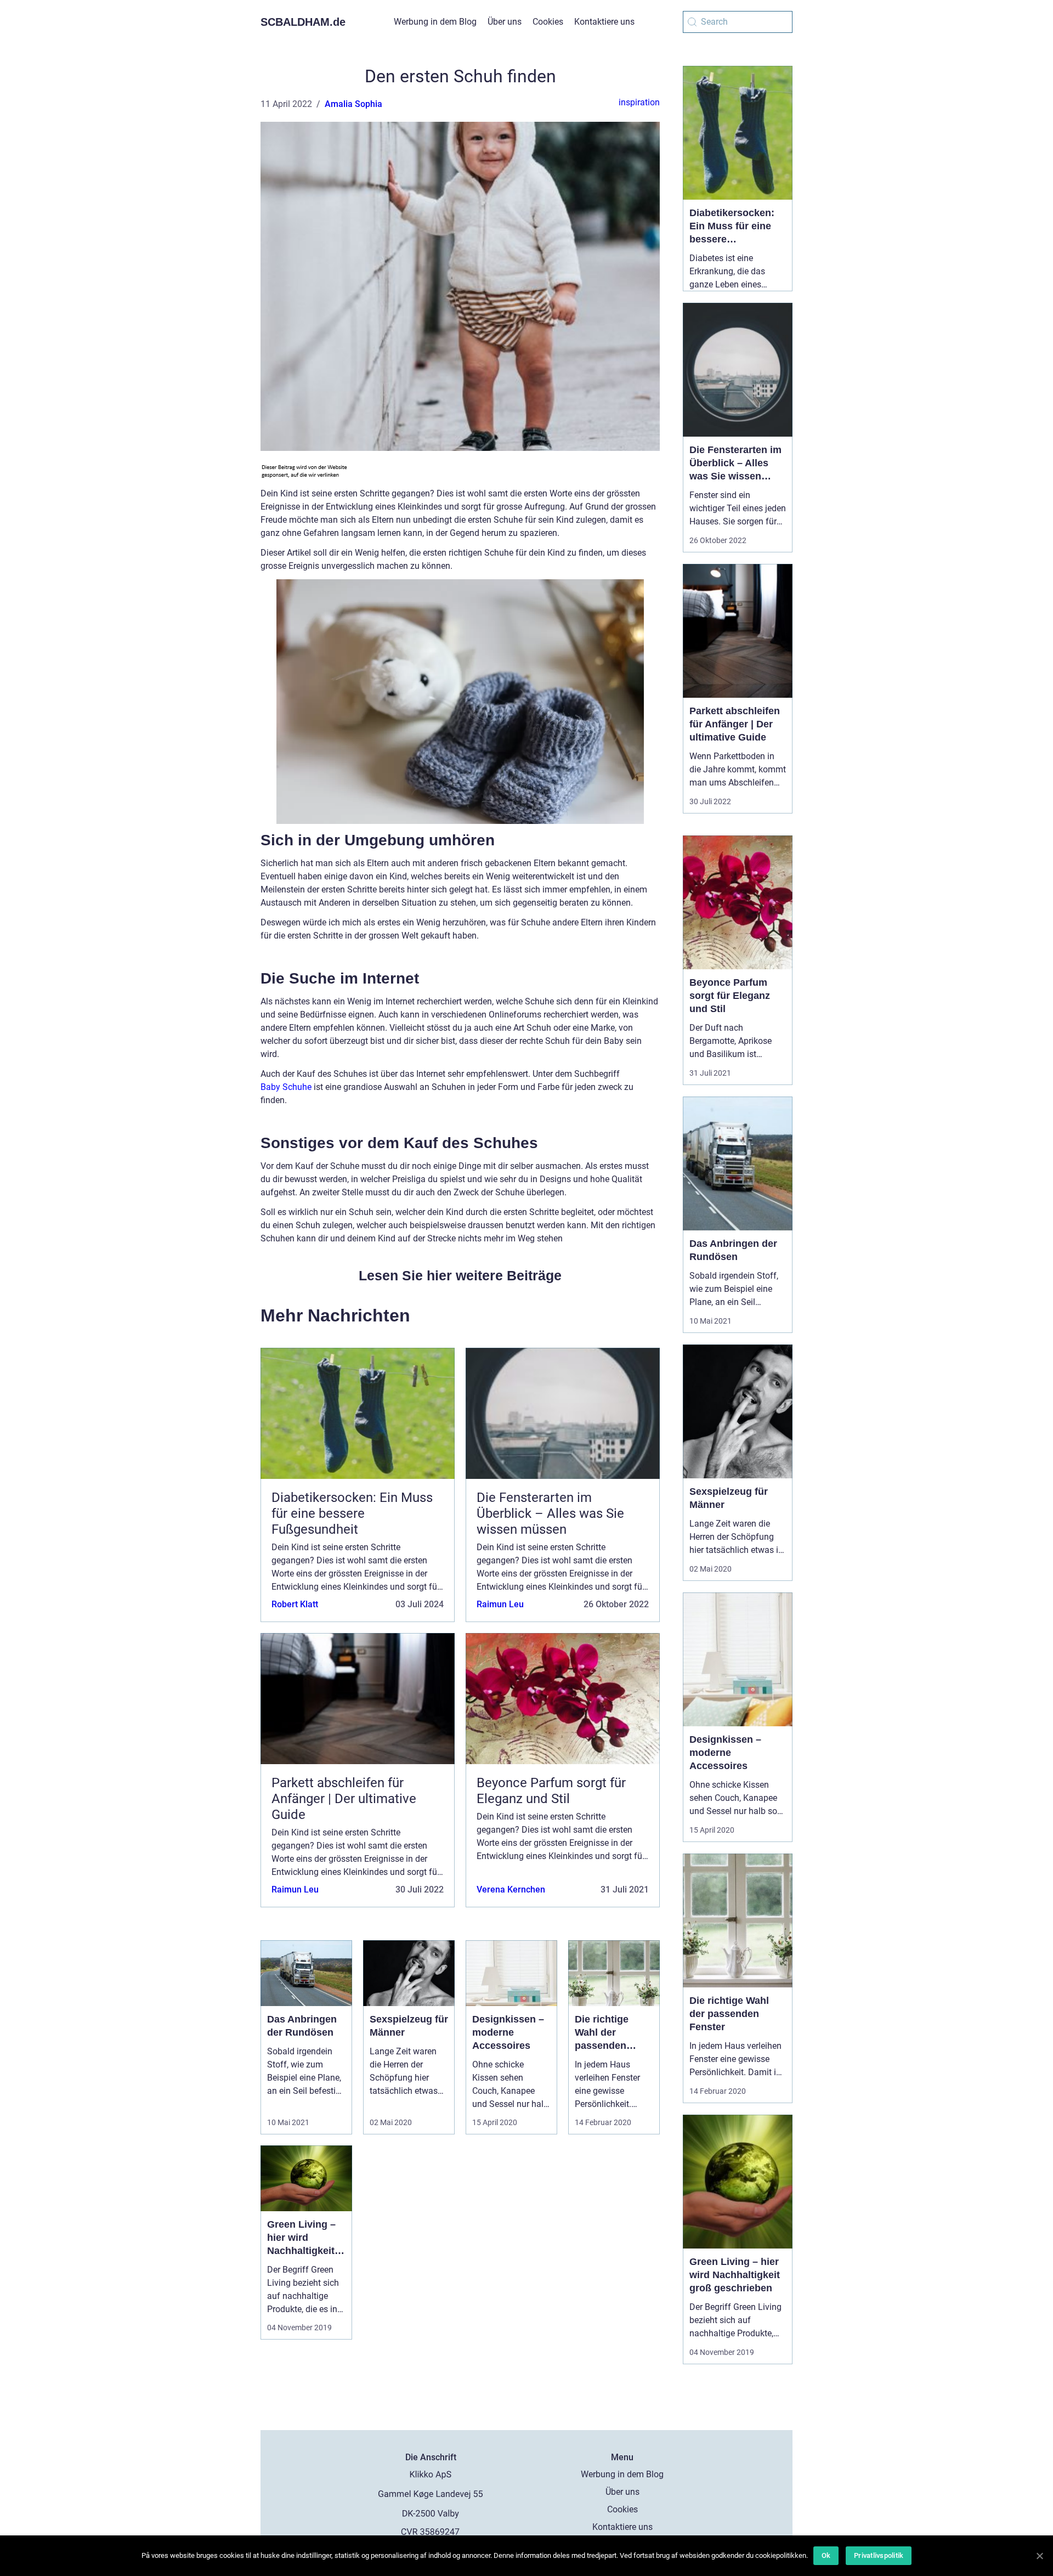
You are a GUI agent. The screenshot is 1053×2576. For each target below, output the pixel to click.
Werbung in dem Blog (435, 22)
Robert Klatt (295, 1604)
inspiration (639, 102)
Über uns (505, 22)
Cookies (548, 22)
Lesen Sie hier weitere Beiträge (460, 1275)
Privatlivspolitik (879, 2555)
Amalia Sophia (353, 104)
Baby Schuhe (286, 1087)
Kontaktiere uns (604, 22)
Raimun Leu (500, 1604)
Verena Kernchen (511, 1889)
